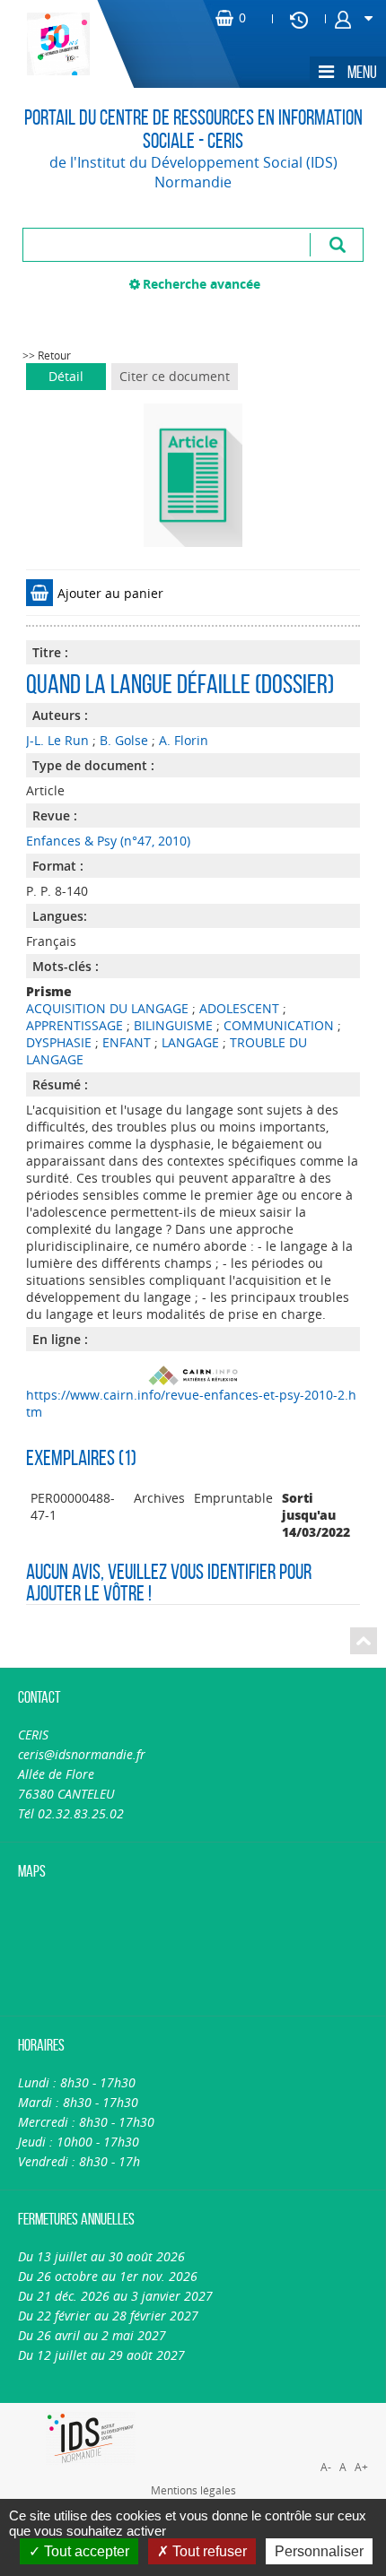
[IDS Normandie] (90, 2438)
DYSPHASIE (59, 1042)
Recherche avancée (202, 284)
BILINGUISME (173, 1025)
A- (326, 2467)
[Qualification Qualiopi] (289, 2413)
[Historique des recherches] (299, 19)
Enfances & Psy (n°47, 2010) (108, 841)
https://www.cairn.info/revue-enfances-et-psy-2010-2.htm (191, 1403)
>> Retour (47, 356)
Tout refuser (208, 2551)
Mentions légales (193, 2490)
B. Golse (124, 740)
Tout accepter (85, 2551)
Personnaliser (319, 2551)
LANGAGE (190, 1042)
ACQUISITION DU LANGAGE (107, 1008)
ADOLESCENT (239, 1008)
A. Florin (184, 740)
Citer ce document (175, 376)
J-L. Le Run (57, 740)
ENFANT (127, 1042)
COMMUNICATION (279, 1025)
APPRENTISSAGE (75, 1025)
